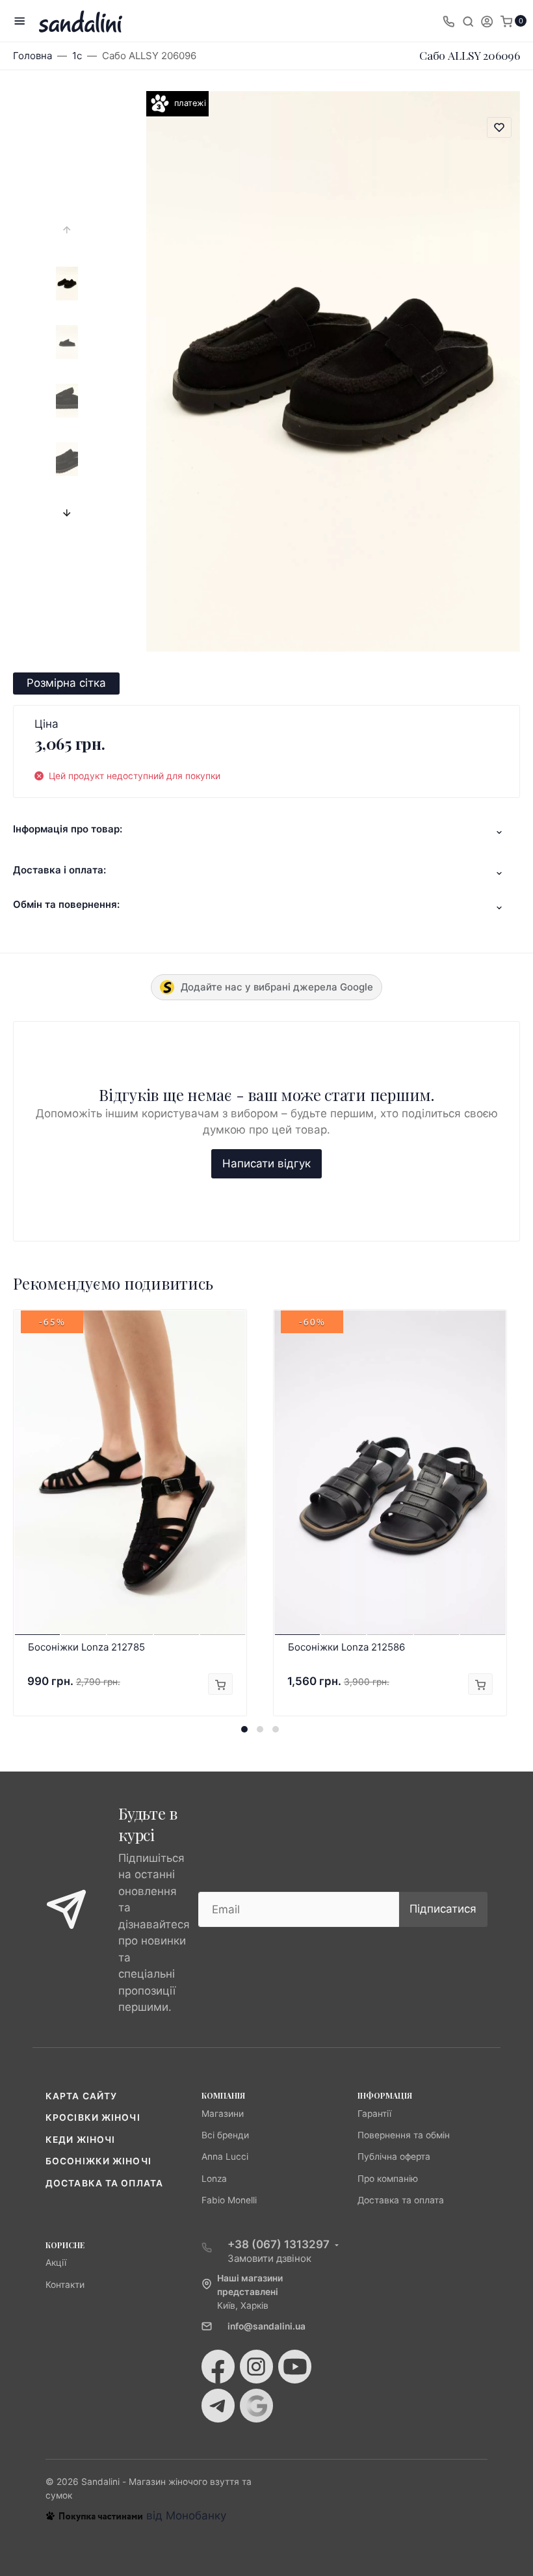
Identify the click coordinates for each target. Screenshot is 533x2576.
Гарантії (374, 2114)
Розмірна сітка (66, 683)
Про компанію (388, 2179)
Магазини (223, 2114)
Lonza (214, 2179)
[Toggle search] (468, 21)
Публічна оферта (394, 2157)
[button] (244, 1729)
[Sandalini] (81, 21)
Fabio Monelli (229, 2200)
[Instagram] (256, 2367)
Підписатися (443, 1909)
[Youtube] (295, 2367)
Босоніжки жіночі (98, 2161)
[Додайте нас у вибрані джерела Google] (256, 2406)
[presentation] (67, 230)
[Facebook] (218, 2367)
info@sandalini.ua (266, 2326)
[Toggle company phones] (448, 21)
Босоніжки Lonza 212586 (346, 1647)
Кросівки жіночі (93, 2118)
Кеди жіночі (80, 2140)
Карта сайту (81, 2096)
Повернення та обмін (404, 2135)
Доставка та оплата (104, 2183)
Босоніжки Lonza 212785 (86, 1647)
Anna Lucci (225, 2157)
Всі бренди (225, 2135)
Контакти (65, 2285)
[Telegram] (218, 2406)
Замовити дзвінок (269, 2258)
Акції (56, 2263)
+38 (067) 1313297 (279, 2244)
